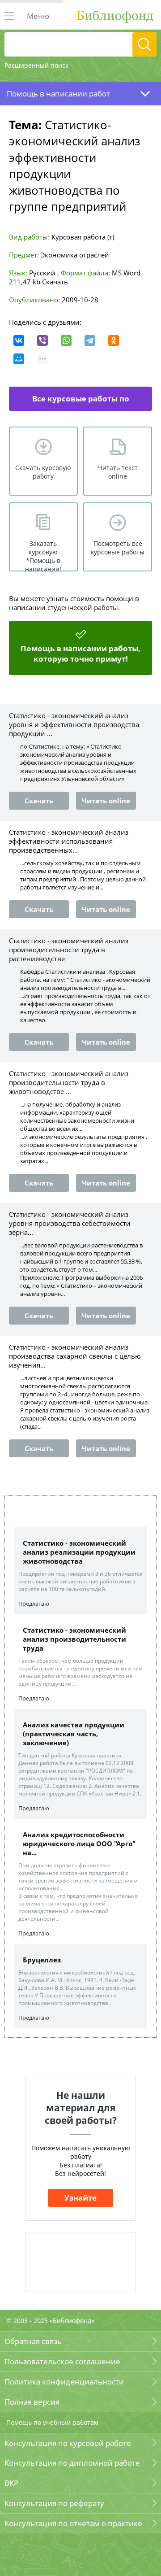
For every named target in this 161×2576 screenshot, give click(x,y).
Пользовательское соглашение (62, 2361)
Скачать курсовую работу (43, 472)
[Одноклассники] (114, 340)
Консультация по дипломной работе (72, 2463)
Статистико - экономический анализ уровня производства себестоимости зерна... (70, 1223)
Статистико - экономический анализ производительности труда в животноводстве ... (69, 1082)
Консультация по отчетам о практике (73, 2523)
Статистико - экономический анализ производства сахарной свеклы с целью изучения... (75, 1356)
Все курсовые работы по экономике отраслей (80, 402)
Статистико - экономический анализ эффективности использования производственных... (69, 841)
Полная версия (32, 2402)
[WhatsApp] (66, 340)
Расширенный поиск (36, 65)
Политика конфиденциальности (64, 2382)
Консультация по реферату (54, 2503)
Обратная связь (33, 2341)
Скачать (55, 282)
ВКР (11, 2483)
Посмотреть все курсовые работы (118, 548)
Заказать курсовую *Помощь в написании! (43, 555)
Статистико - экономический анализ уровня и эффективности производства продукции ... (74, 724)
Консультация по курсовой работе (68, 2443)
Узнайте (80, 2198)
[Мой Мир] (19, 359)
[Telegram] (90, 340)
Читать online (106, 801)
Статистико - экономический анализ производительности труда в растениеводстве (69, 950)
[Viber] (42, 340)
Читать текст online (118, 472)
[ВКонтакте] (19, 340)
